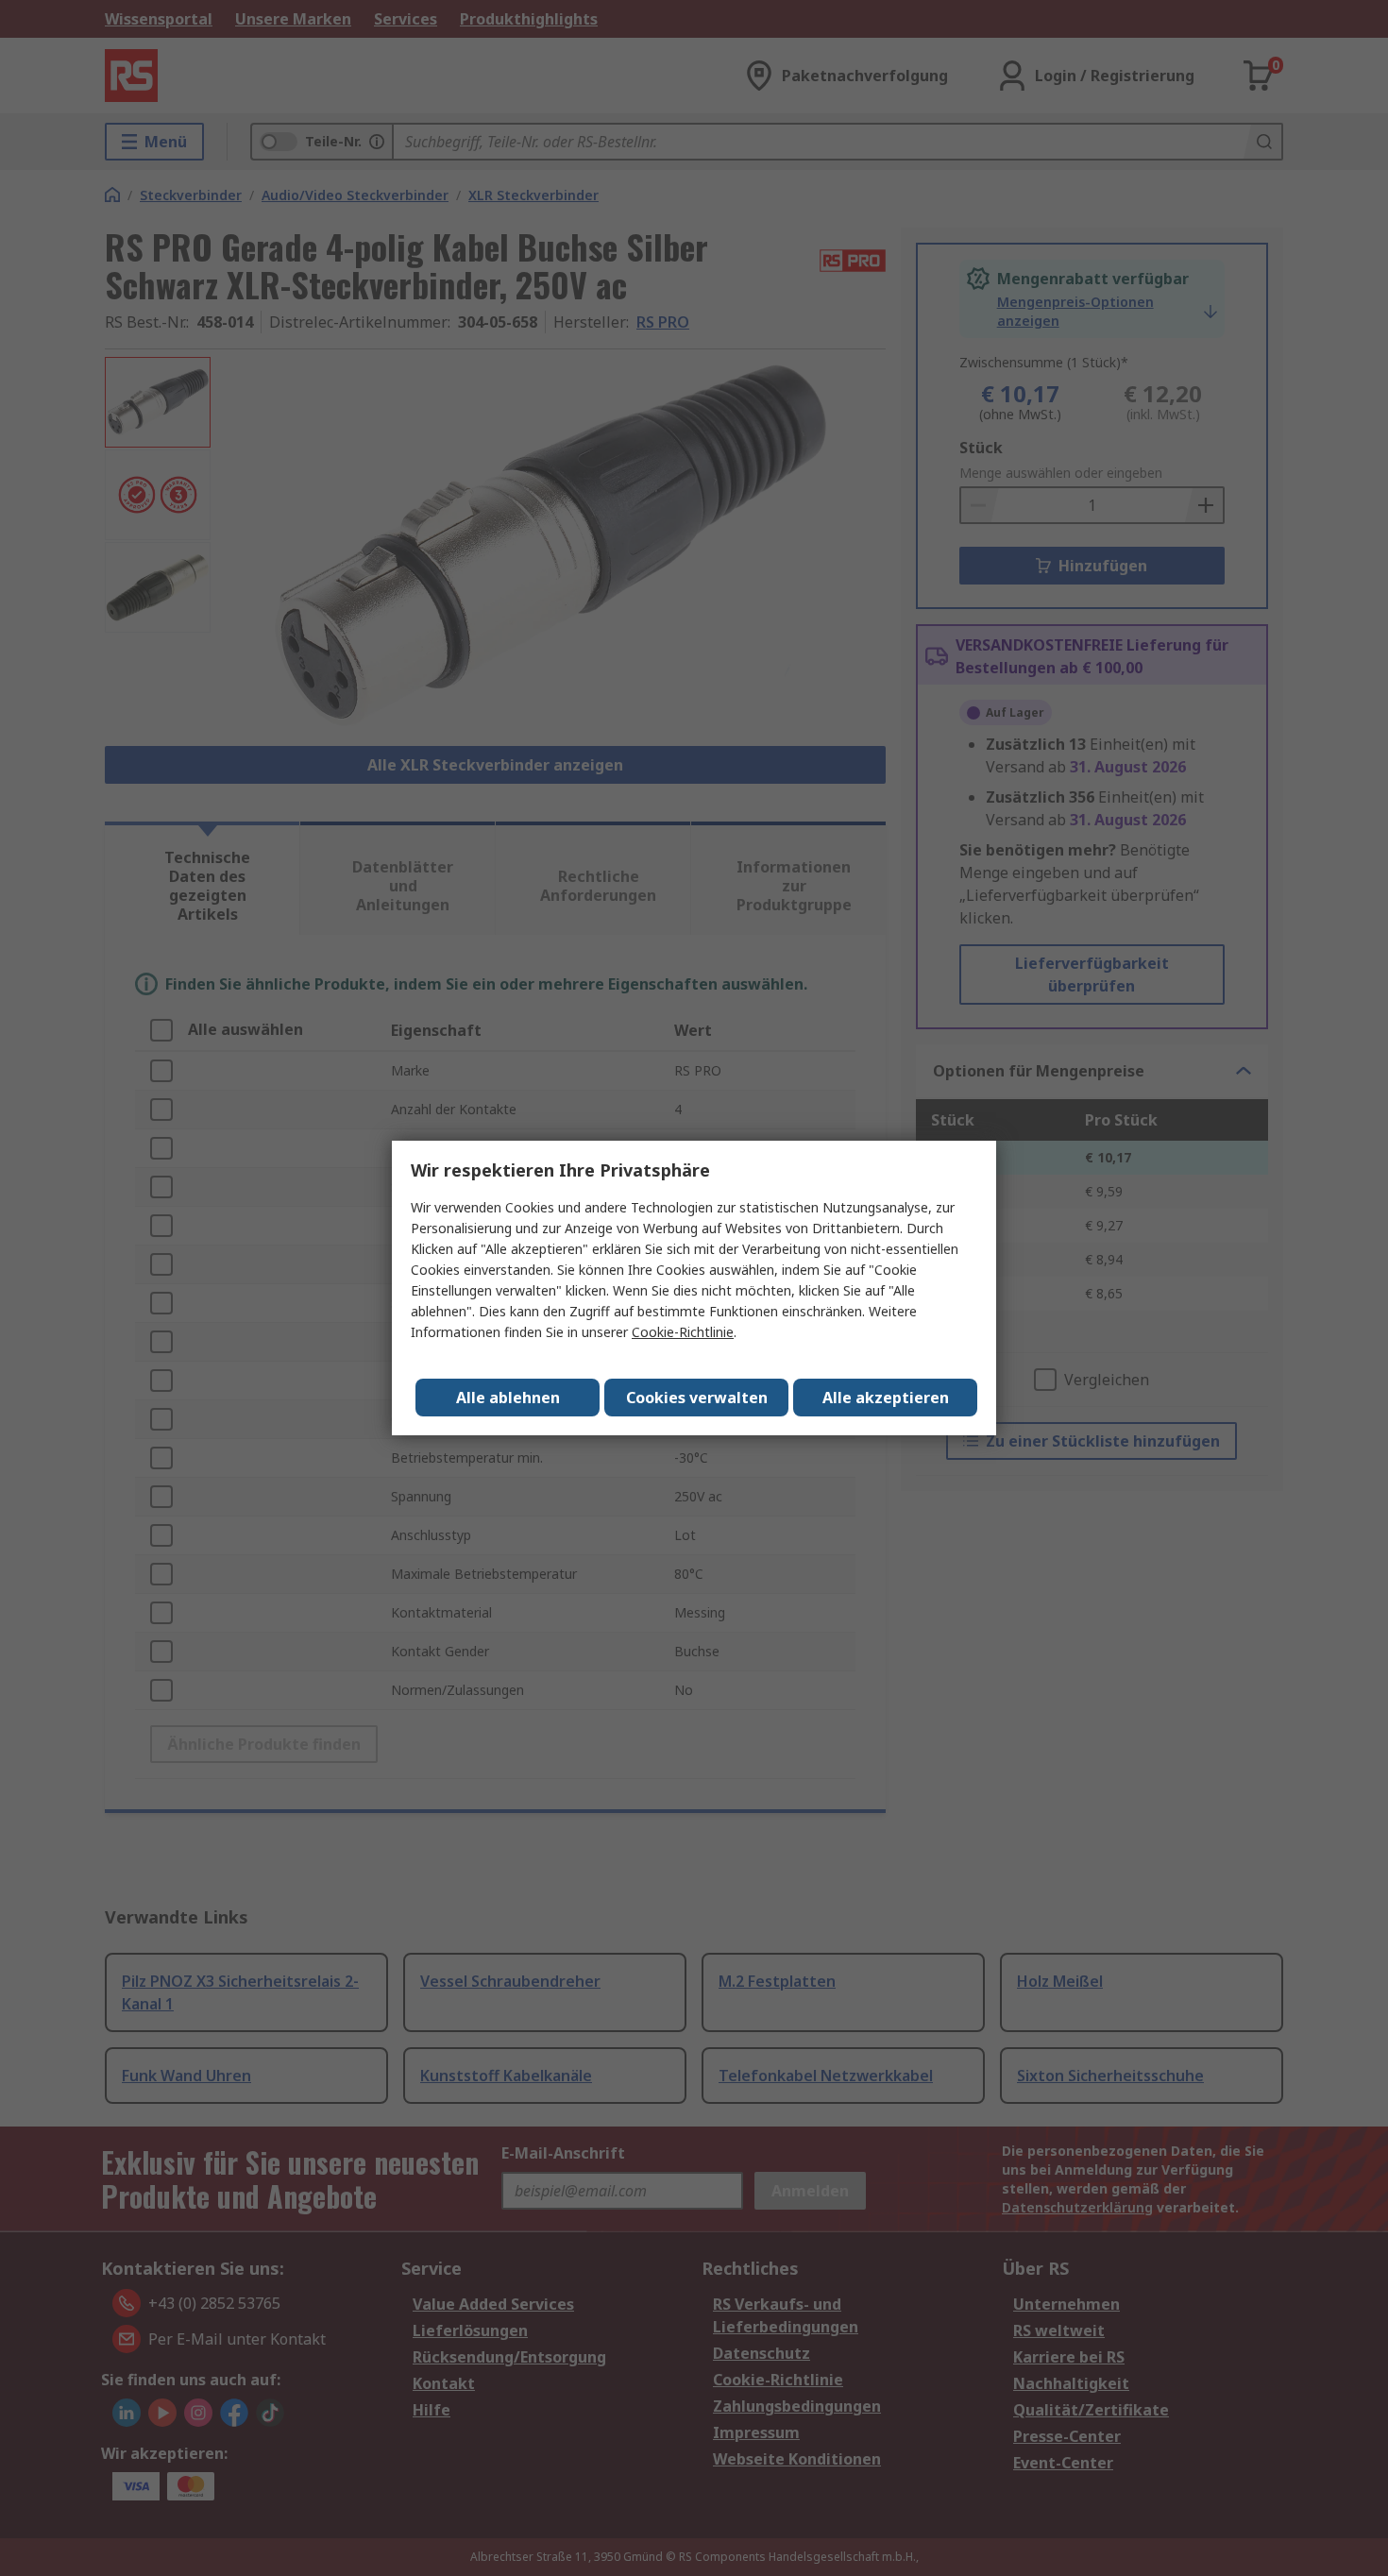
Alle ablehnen (508, 1398)
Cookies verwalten (697, 1398)
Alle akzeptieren (886, 1398)
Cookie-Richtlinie (683, 1332)
